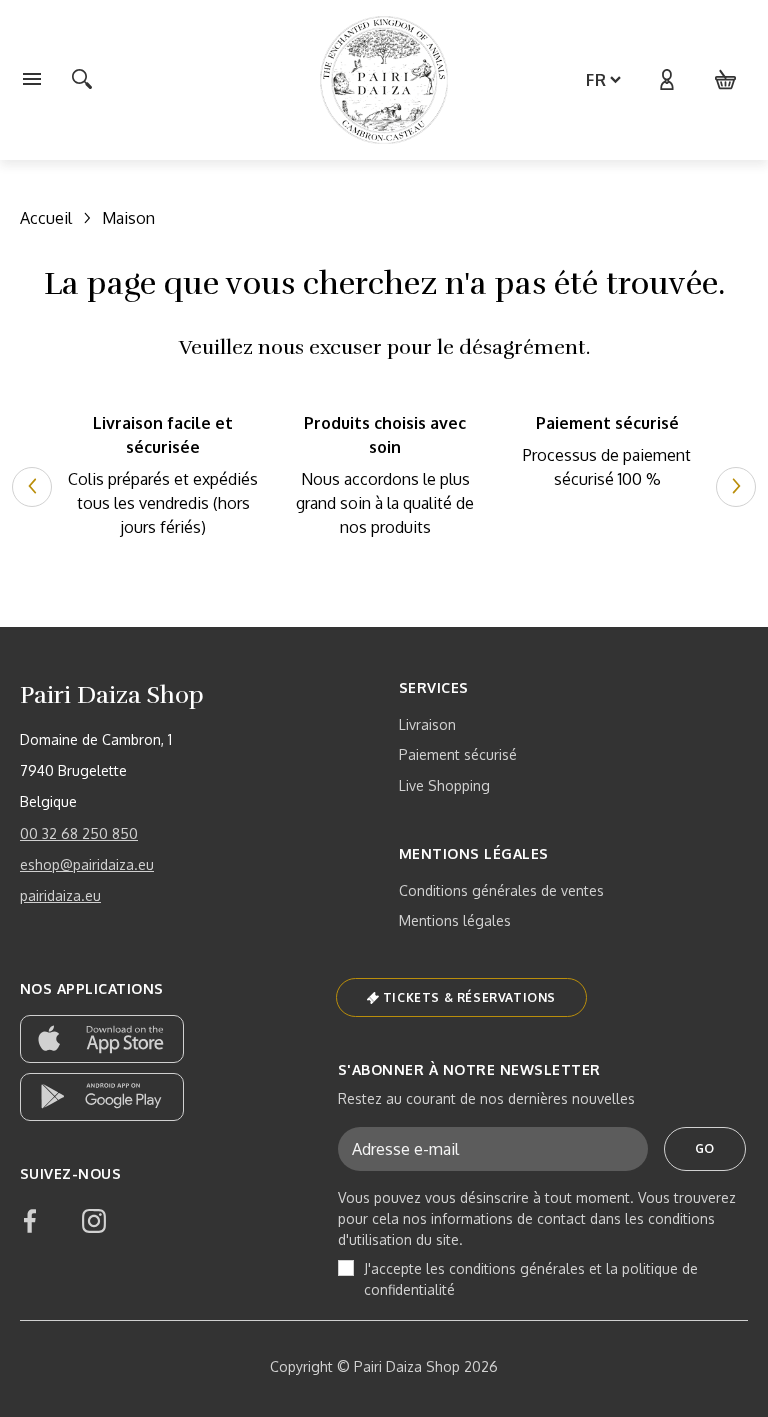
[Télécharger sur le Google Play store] (102, 1097)
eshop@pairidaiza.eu (87, 864)
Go (705, 1148)
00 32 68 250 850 (79, 833)
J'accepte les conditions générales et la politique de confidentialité (531, 1279)
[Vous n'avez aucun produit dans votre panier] (726, 80)
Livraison (427, 724)
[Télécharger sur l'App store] (102, 1039)
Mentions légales (455, 920)
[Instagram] (94, 1221)
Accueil (46, 218)
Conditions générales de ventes (501, 890)
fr (596, 80)
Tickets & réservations (469, 997)
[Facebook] (30, 1221)
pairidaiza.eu (60, 895)
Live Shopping (444, 785)
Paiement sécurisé (458, 754)
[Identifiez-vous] (666, 80)
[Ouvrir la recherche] (82, 80)
